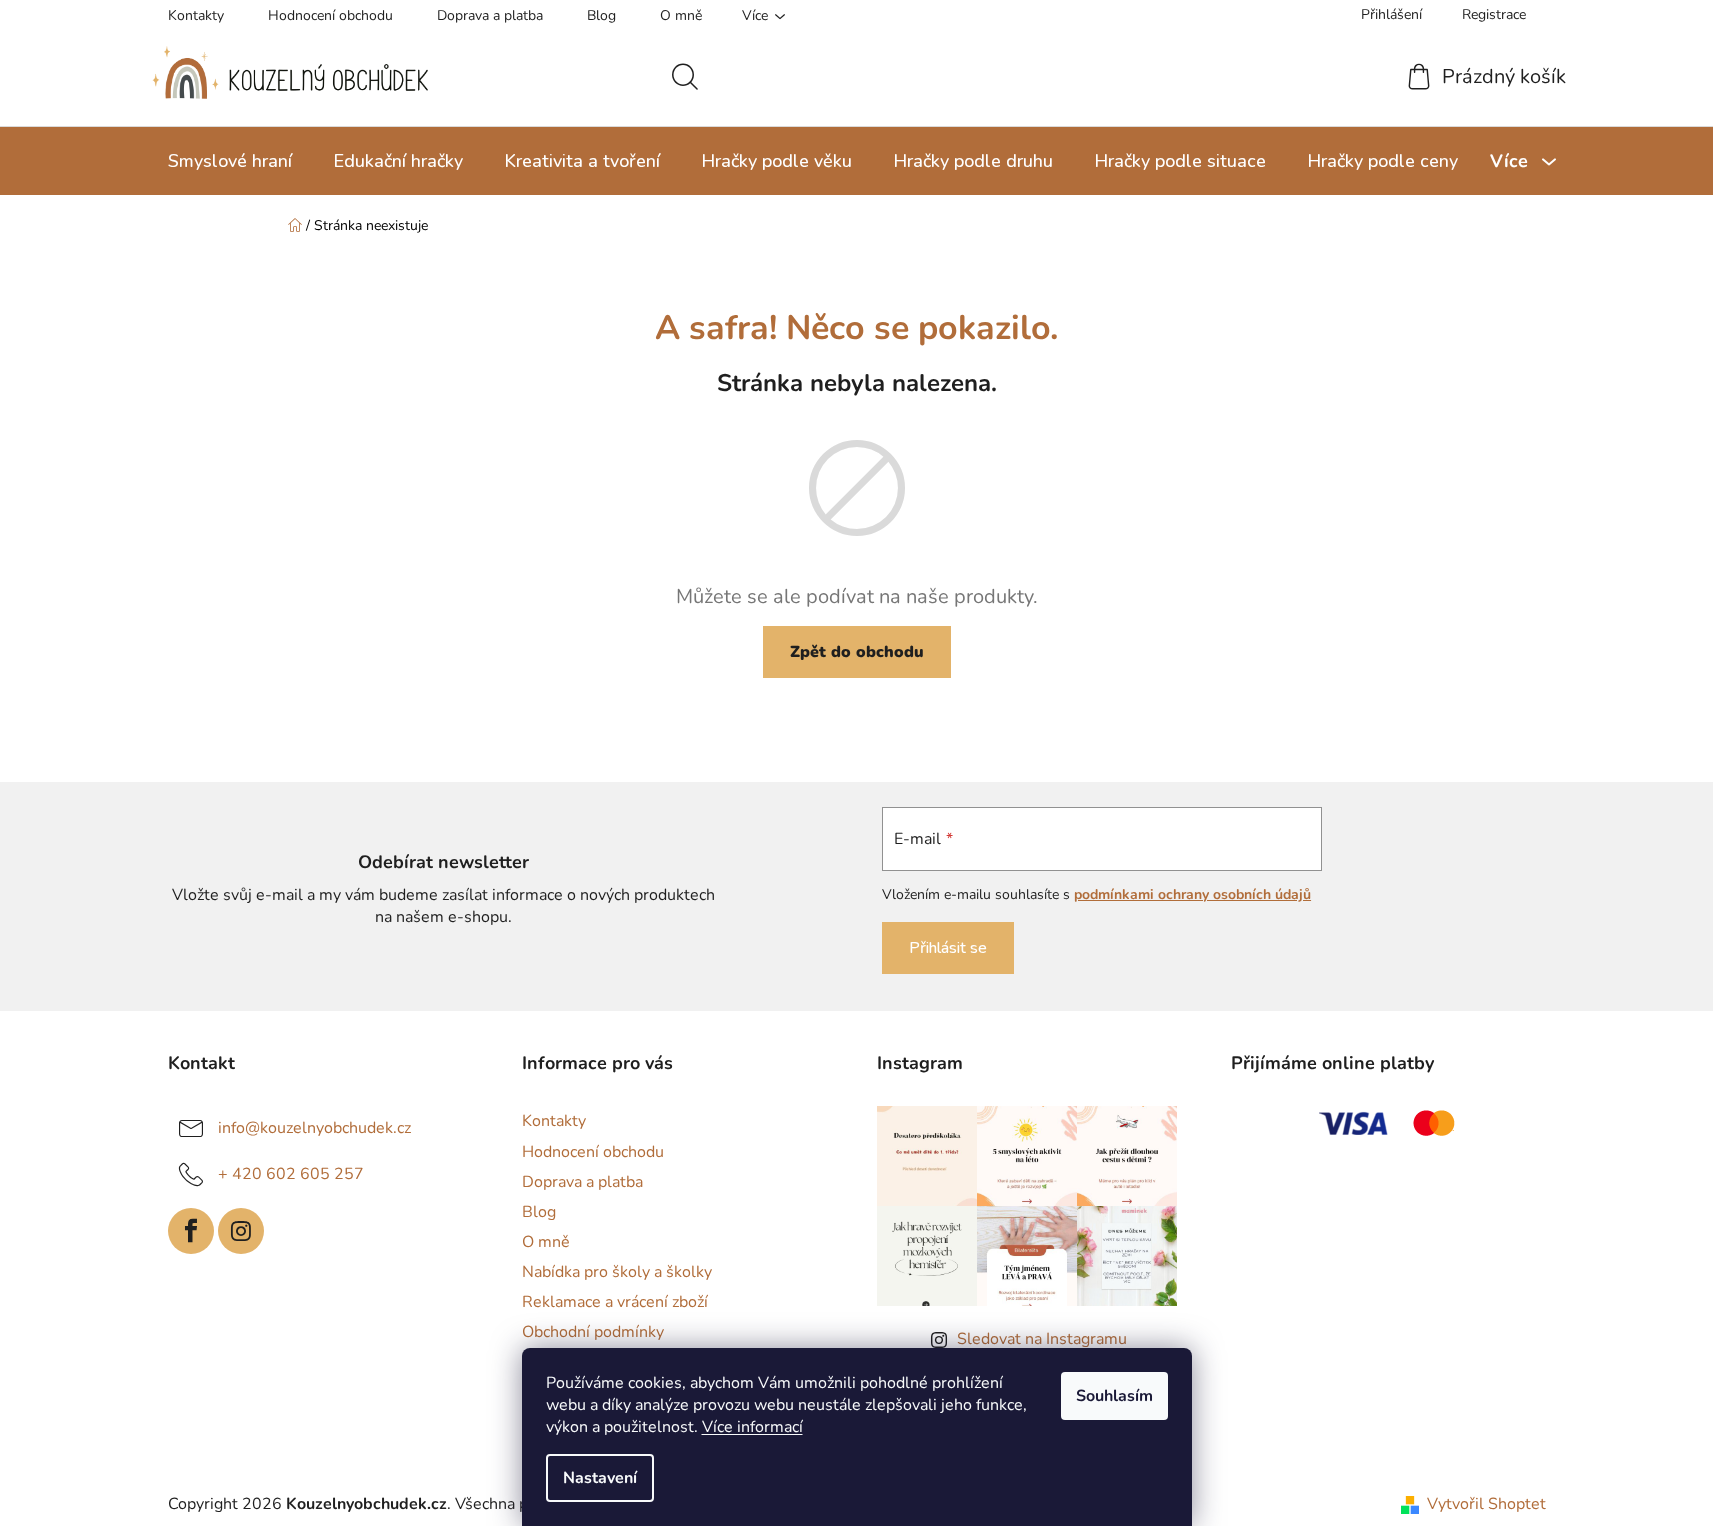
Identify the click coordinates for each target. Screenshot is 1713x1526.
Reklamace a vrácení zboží (615, 1302)
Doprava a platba (490, 15)
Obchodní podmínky (593, 1332)
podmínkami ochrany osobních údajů (1192, 894)
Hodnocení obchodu (330, 15)
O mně (681, 15)
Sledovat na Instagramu (1042, 1339)
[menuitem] (230, 161)
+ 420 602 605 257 (291, 1174)
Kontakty (196, 15)
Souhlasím (1114, 1396)
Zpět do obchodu (857, 652)
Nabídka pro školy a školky (617, 1272)
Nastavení (600, 1478)
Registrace (1494, 14)
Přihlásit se (948, 948)
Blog (601, 15)
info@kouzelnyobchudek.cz (314, 1128)
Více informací (752, 1427)
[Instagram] (241, 1231)
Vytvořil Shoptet (1486, 1504)
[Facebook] (191, 1231)
